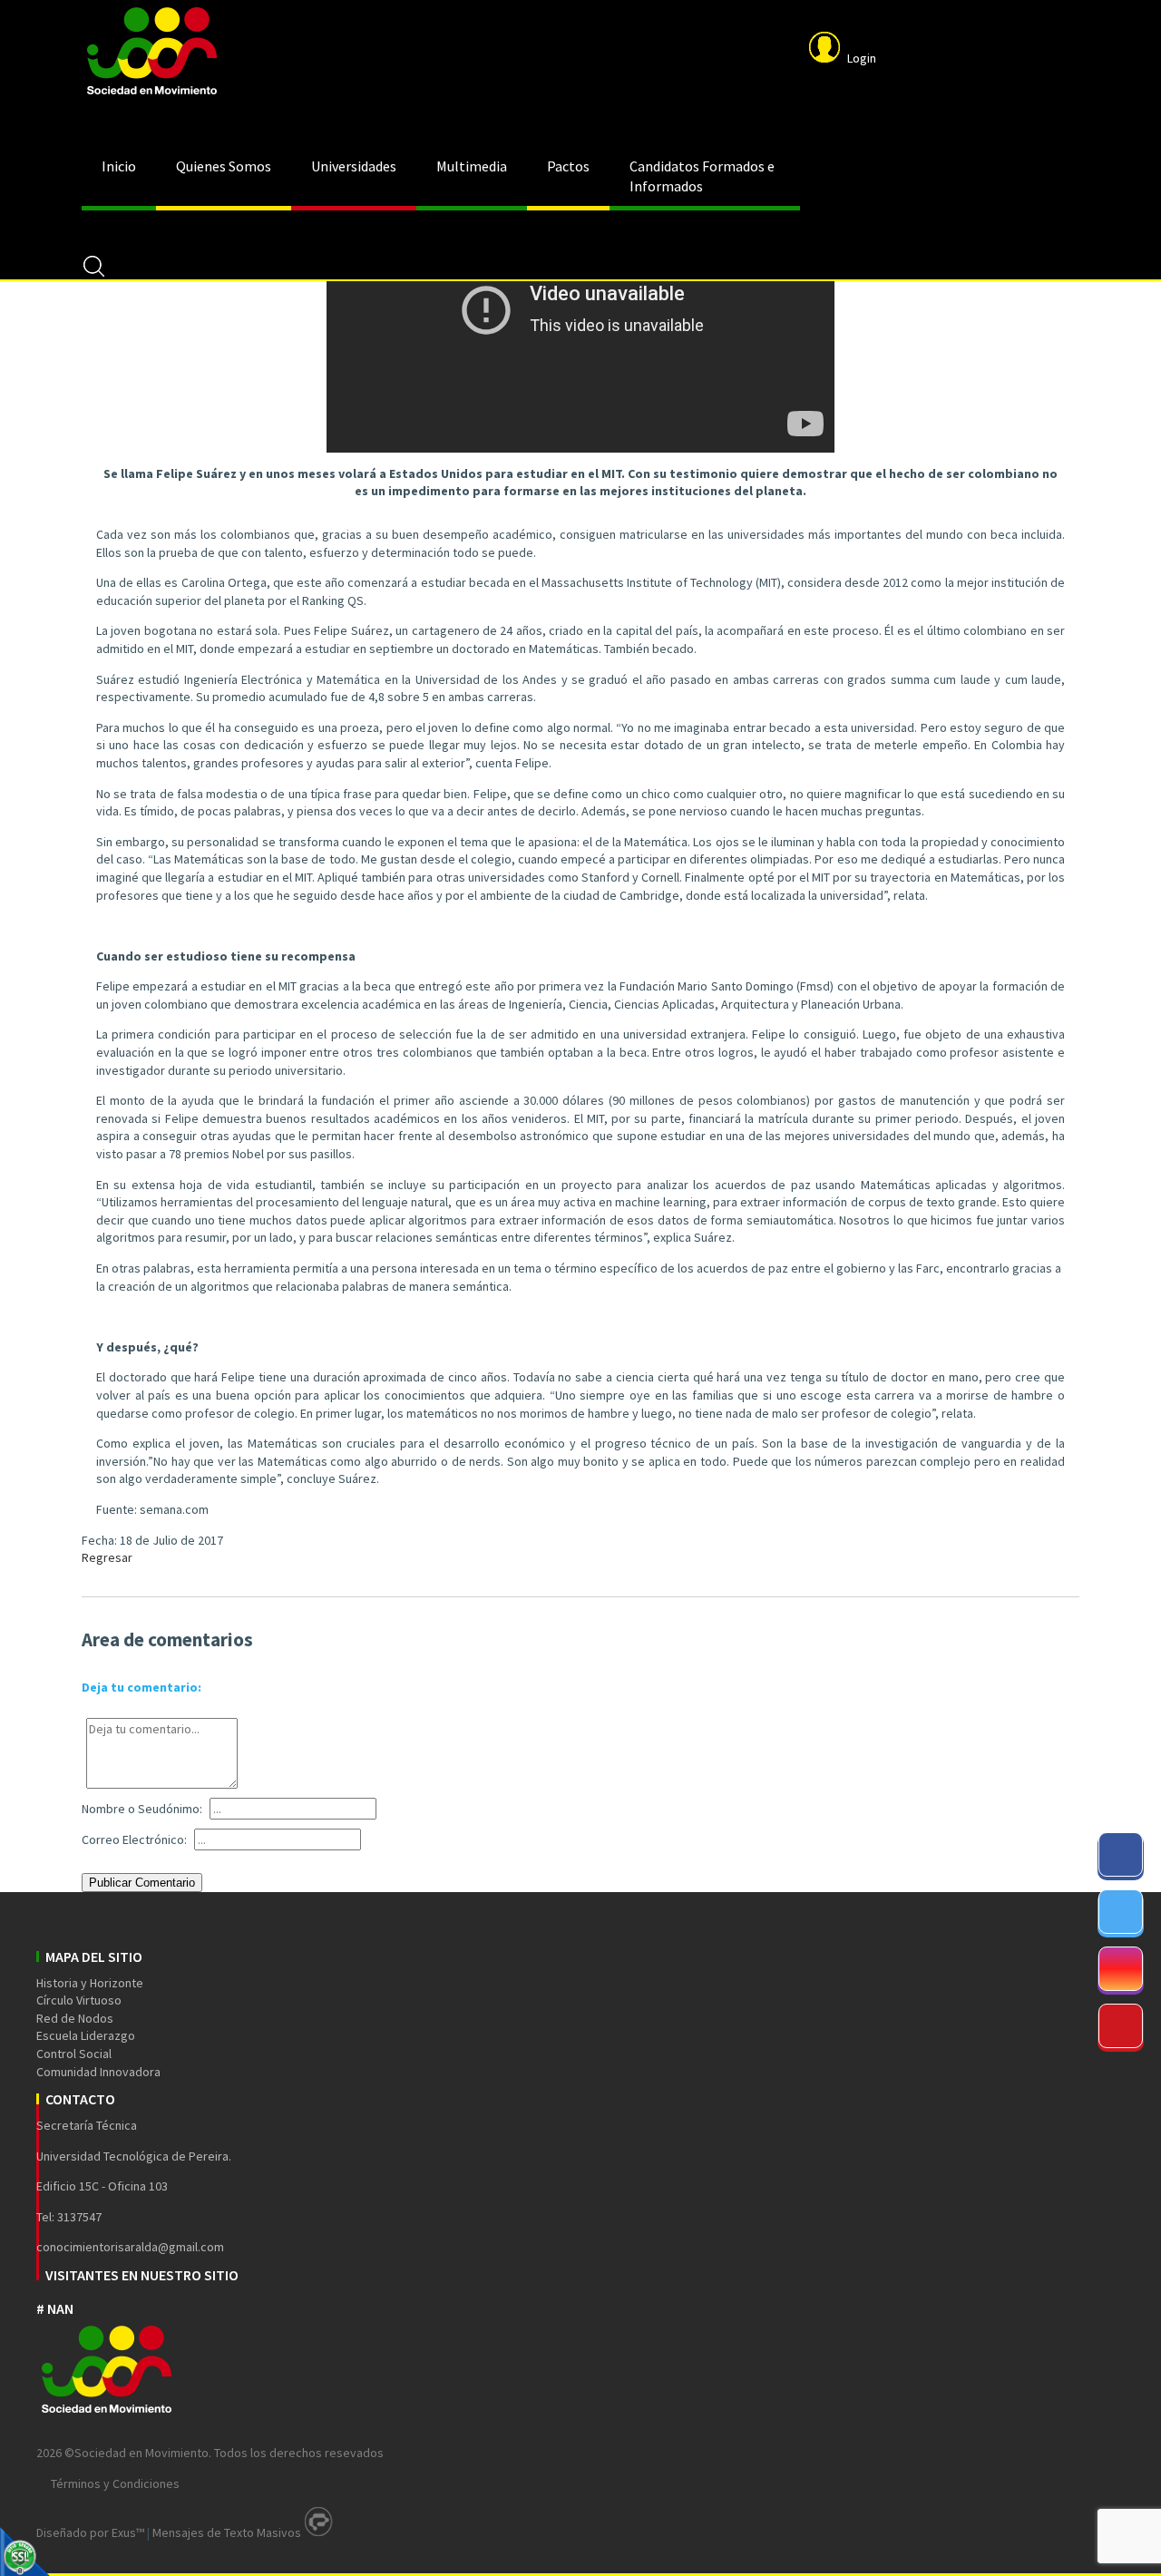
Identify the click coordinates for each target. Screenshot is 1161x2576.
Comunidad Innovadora (98, 2072)
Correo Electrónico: (134, 1839)
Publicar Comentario (142, 1883)
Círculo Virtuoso (79, 2000)
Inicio (119, 166)
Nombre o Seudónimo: (142, 1809)
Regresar (107, 1557)
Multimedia (472, 166)
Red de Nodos (75, 2018)
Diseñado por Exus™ (90, 2532)
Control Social (74, 2054)
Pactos (568, 166)
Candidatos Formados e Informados (702, 176)
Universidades (354, 166)
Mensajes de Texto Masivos (227, 2532)
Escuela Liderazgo (86, 2035)
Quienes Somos (224, 166)
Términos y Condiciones (115, 2483)
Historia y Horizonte (90, 1983)
